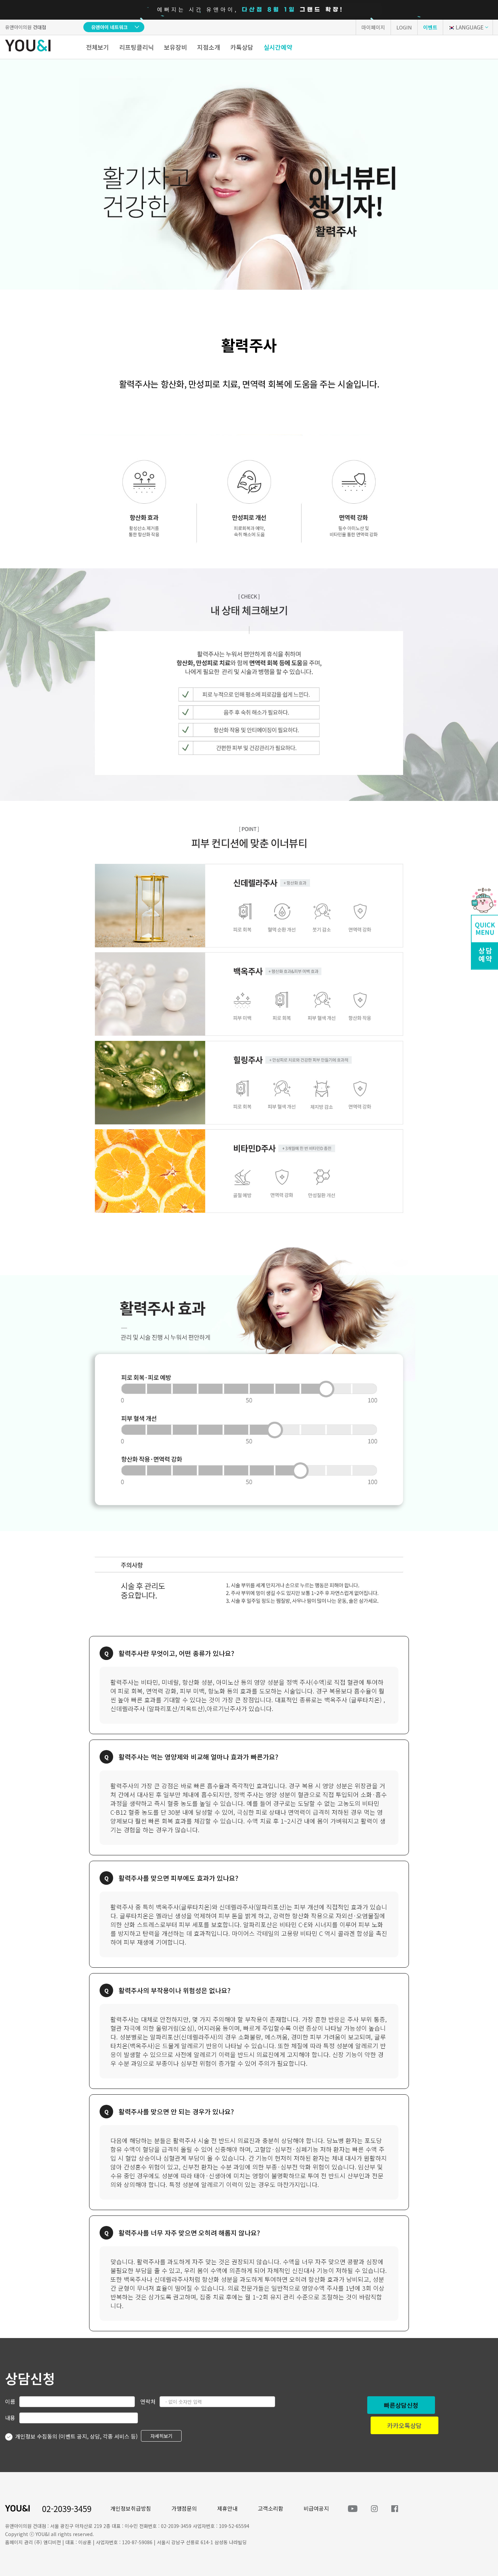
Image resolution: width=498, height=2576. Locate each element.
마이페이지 (373, 27)
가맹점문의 (184, 2508)
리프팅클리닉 (137, 47)
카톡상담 (242, 47)
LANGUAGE (470, 27)
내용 (10, 2418)
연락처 (148, 2401)
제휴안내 (227, 2508)
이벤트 (430, 27)
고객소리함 (271, 2508)
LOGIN (404, 27)
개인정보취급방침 (131, 2508)
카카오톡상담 (404, 2425)
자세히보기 (161, 2436)
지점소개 (209, 47)
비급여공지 (316, 2508)
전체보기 (98, 47)
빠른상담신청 (401, 2405)
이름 (10, 2401)
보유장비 (175, 47)
